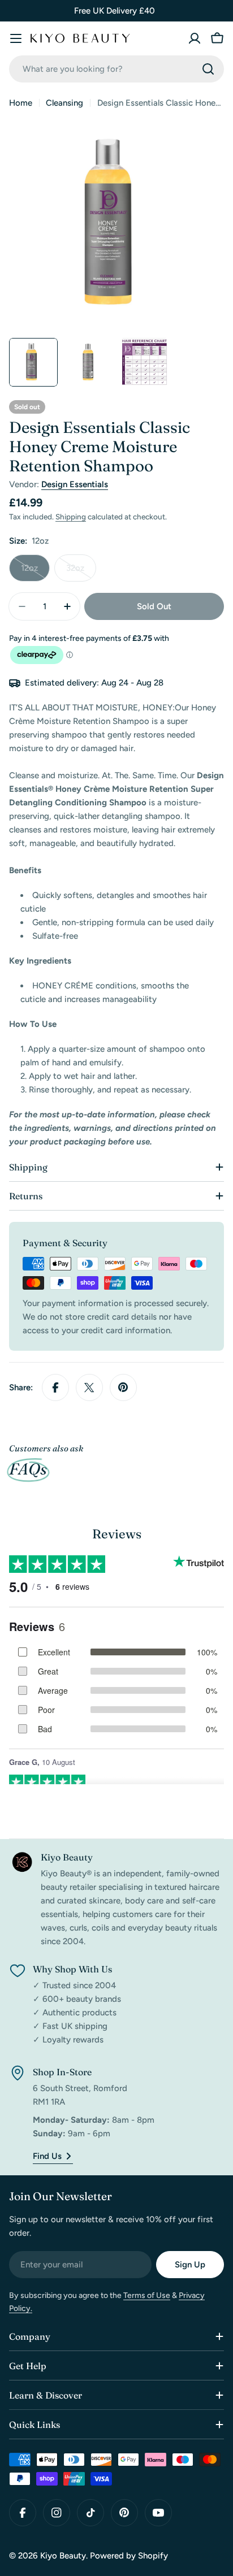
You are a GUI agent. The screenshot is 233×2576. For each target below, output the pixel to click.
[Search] (208, 69)
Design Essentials (75, 484)
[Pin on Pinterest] (123, 1387)
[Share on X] (89, 1387)
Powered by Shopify (129, 2556)
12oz (35, 572)
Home (21, 103)
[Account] (195, 38)
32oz (81, 572)
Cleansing (64, 103)
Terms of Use (147, 2295)
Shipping (71, 517)
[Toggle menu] (16, 38)
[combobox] (116, 69)
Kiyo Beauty (63, 2556)
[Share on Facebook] (55, 1387)
